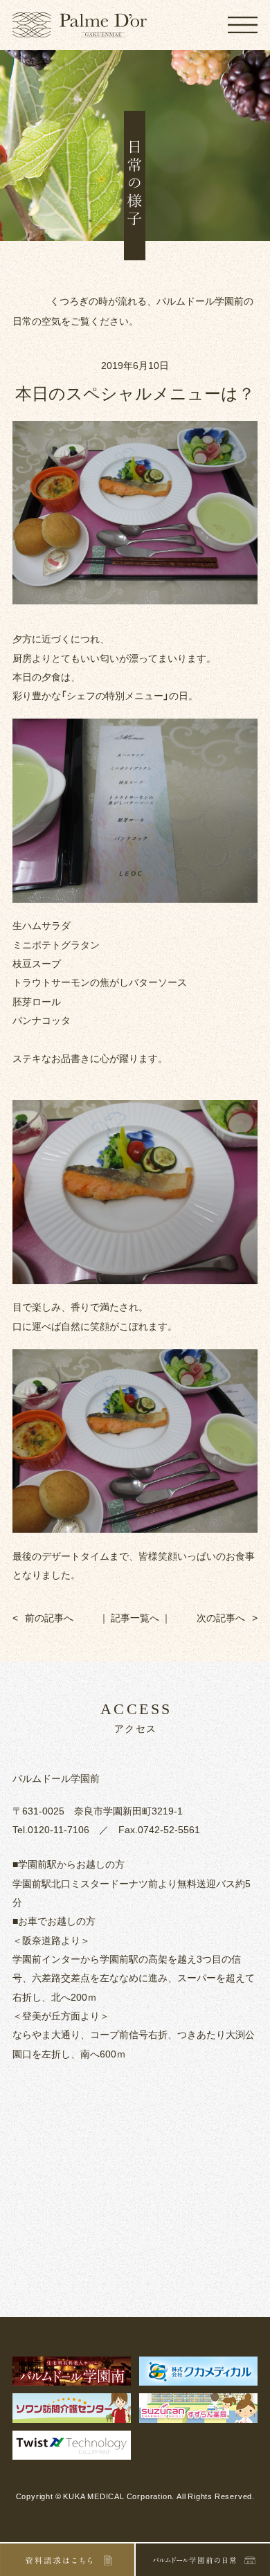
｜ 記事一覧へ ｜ (135, 1617)
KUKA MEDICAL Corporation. (119, 2496)
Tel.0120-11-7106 (51, 1829)
